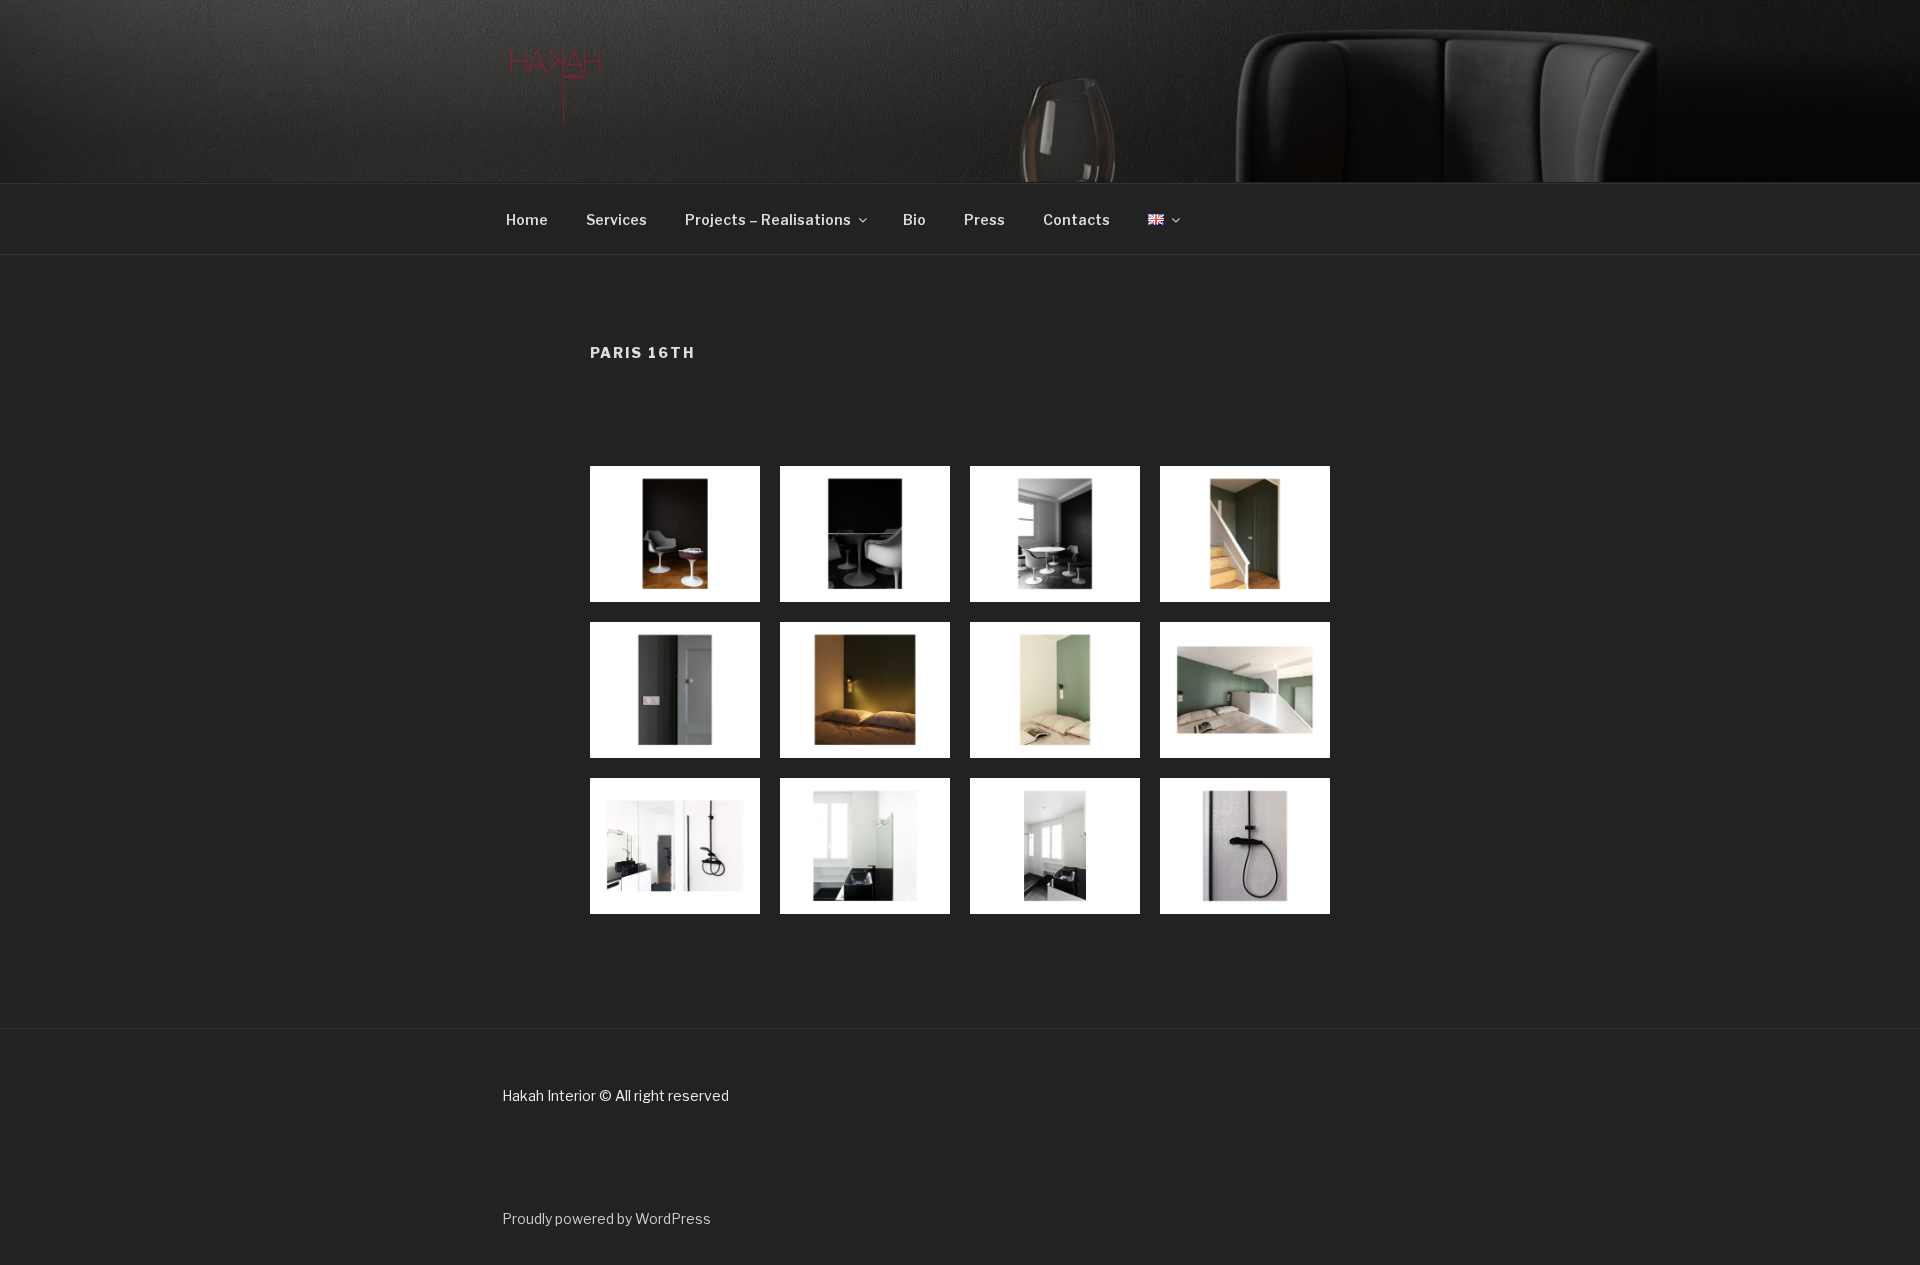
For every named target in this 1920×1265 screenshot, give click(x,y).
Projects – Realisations (768, 219)
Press (984, 219)
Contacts (1076, 219)
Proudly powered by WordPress (606, 1218)
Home (527, 219)
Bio (914, 219)
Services (616, 219)
